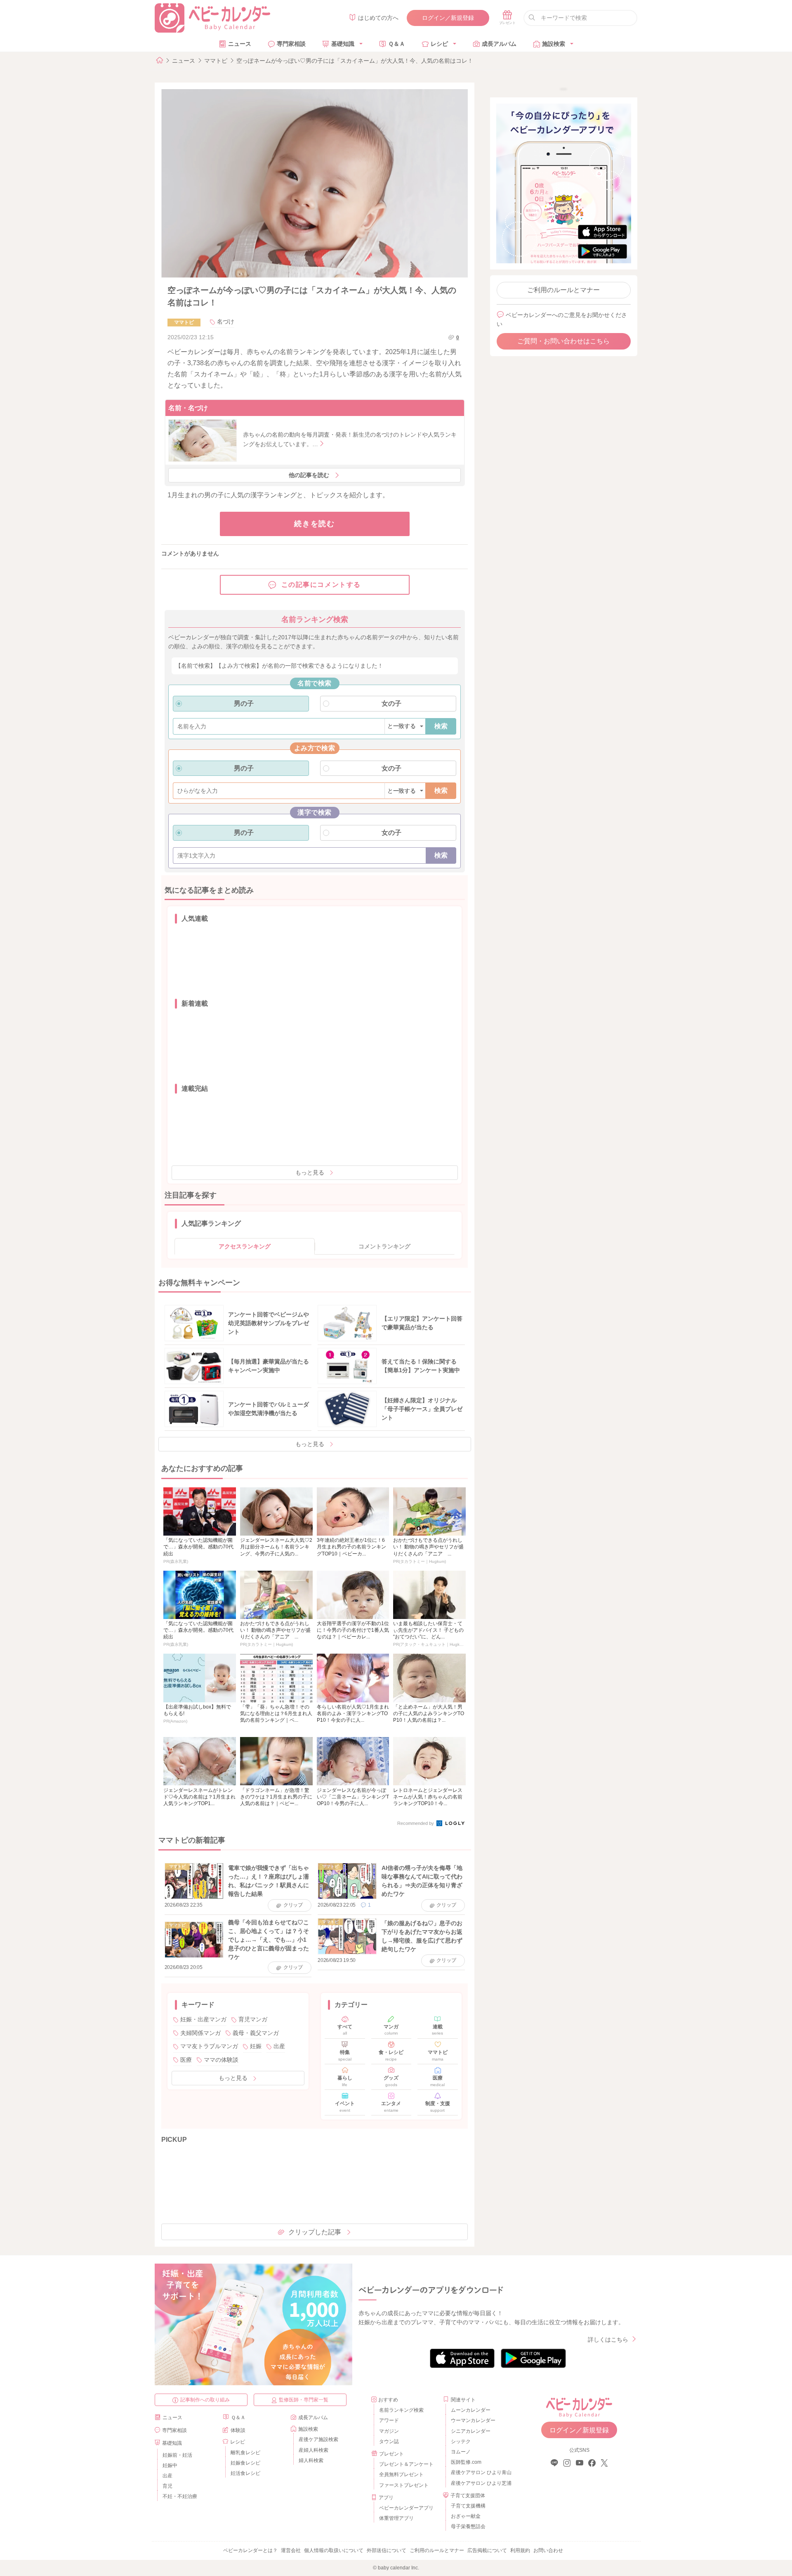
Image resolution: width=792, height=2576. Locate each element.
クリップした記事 (315, 2232)
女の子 (391, 703)
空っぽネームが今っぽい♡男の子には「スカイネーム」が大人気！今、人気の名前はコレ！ (355, 61)
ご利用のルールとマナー (563, 290)
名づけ (226, 321)
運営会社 (291, 2550)
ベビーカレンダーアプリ (406, 2508)
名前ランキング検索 (401, 2410)
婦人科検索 (311, 2460)
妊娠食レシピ (245, 2463)
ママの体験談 (221, 2060)
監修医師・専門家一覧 (304, 2400)
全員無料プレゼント (401, 2474)
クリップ (293, 1905)
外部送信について (387, 2550)
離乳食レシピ (245, 2453)
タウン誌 (389, 2441)
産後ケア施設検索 (318, 2439)
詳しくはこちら (608, 2340)
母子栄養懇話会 (468, 2526)
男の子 (244, 703)
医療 (186, 2060)
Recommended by (416, 1823)
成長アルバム (499, 44)
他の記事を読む (309, 475)
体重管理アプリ (396, 2518)
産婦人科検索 (313, 2450)
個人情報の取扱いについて (334, 2550)
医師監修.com (466, 2462)
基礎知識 (343, 44)
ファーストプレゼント (404, 2485)
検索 (441, 726)
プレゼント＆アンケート (406, 2464)
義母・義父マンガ (256, 2033)
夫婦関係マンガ (200, 2033)
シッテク (461, 2441)
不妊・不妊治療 (180, 2496)
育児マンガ (253, 2019)
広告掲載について (487, 2550)
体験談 (238, 2430)
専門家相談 (291, 44)
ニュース (240, 44)
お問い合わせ (548, 2550)
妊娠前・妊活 (177, 2455)
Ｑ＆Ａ (397, 44)
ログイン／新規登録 (448, 18)
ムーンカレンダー (471, 2410)
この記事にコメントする (321, 585)
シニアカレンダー (471, 2431)
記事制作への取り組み (205, 2400)
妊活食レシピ (245, 2473)
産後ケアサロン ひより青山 (480, 2472)
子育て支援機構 (468, 2506)
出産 (279, 2046)
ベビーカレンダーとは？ (250, 2550)
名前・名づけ (188, 408)
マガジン (389, 2431)
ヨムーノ (461, 2452)
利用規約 (520, 2550)
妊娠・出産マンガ (203, 2019)
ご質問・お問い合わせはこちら (563, 341)
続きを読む (315, 524)
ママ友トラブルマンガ (209, 2046)
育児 (167, 2486)
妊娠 (256, 2046)
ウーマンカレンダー (473, 2420)
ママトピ (216, 61)
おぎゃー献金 (466, 2516)
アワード (389, 2420)
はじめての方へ (378, 18)
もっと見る (310, 1172)
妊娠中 (170, 2465)
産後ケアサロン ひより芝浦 (480, 2483)
